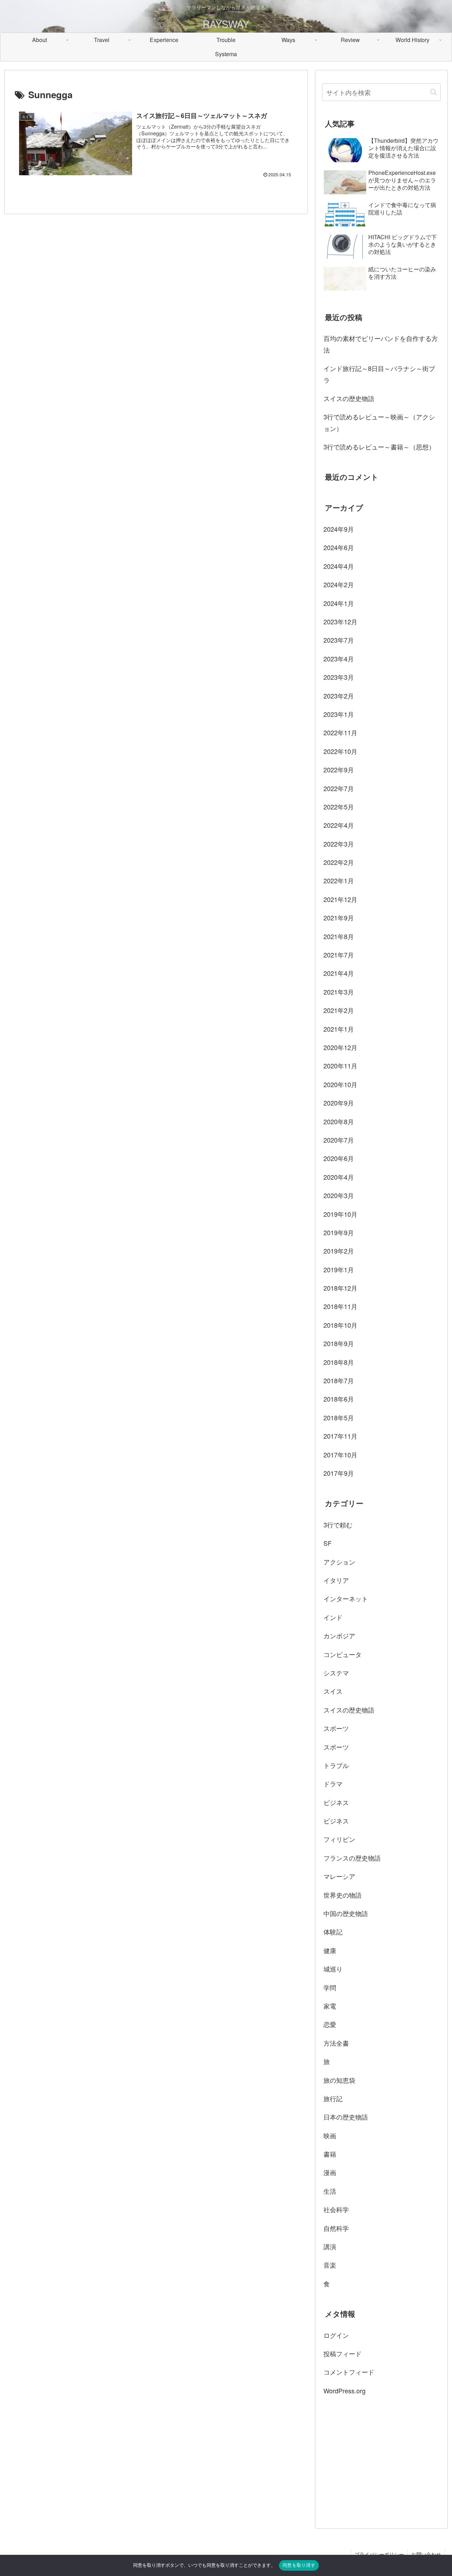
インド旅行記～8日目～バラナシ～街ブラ (379, 374)
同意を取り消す (299, 2565)
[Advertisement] (381, 2461)
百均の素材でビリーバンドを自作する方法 (381, 344)
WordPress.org (344, 2391)
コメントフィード (349, 2372)
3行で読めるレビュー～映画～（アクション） (379, 422)
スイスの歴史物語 (349, 398)
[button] (433, 92)
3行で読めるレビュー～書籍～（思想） (379, 447)
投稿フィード (343, 2353)
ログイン (336, 2335)
